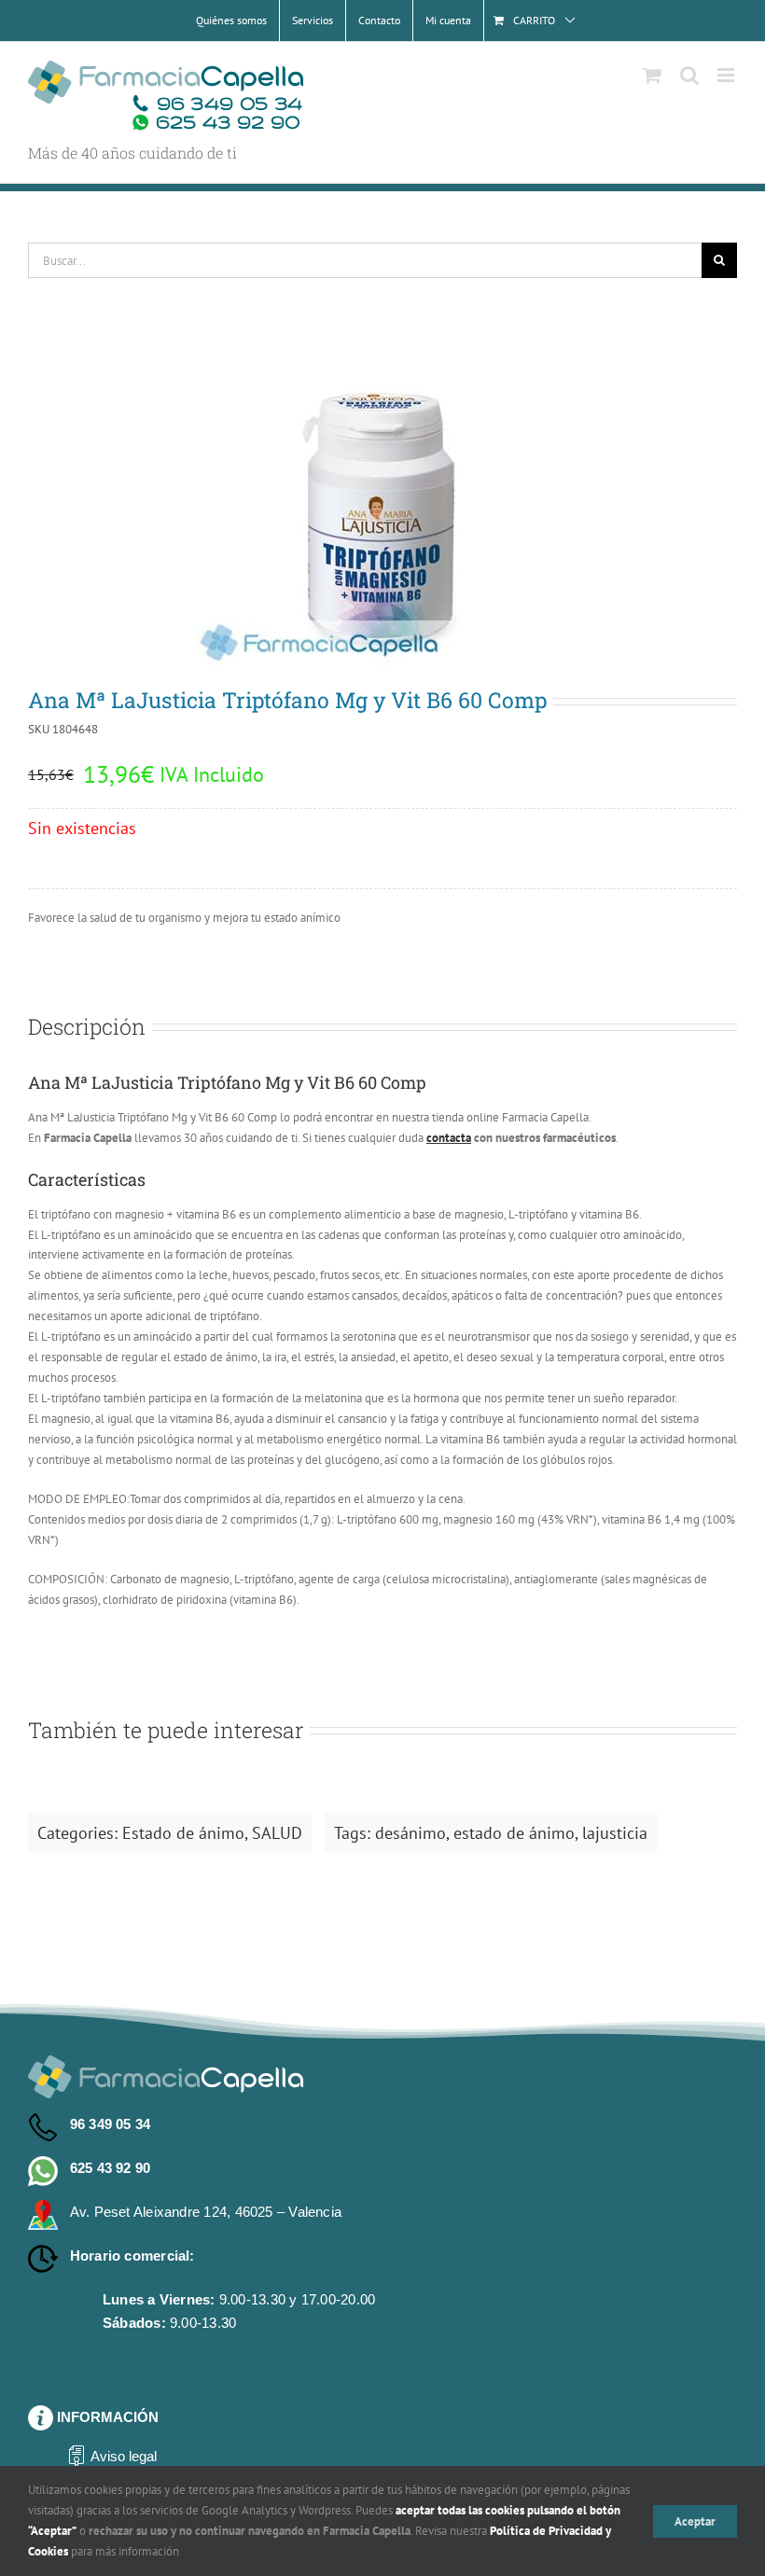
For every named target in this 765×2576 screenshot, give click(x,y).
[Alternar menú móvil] (727, 75)
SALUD (277, 1833)
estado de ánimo (514, 1833)
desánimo (410, 1833)
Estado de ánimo (183, 1833)
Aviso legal (124, 2456)
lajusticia (615, 1833)
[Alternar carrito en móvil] (652, 75)
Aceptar (695, 2521)
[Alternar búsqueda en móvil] (689, 75)
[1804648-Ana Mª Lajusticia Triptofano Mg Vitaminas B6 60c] (382, 503)
